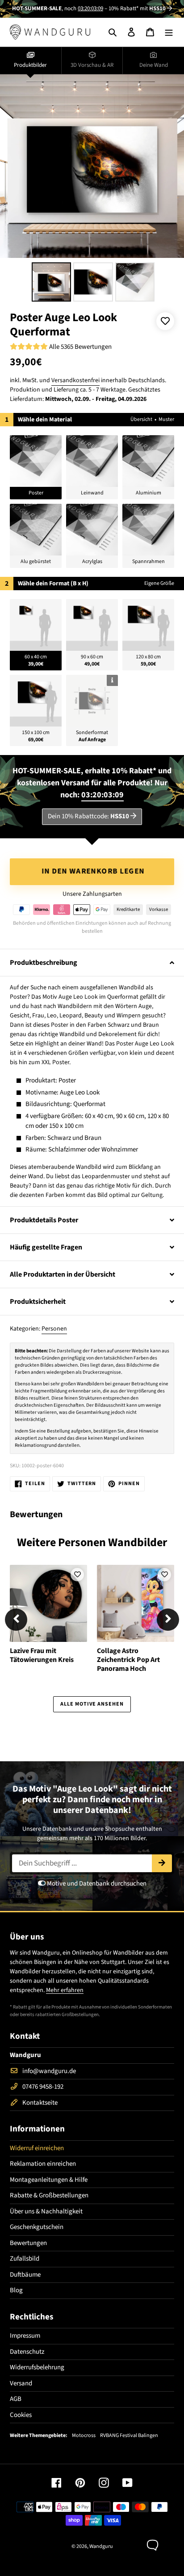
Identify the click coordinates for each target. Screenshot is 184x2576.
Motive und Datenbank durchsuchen (96, 1884)
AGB (16, 2399)
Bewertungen (28, 2243)
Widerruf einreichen (37, 2148)
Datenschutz (27, 2352)
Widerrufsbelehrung (37, 2367)
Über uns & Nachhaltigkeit (46, 2211)
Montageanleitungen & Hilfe (49, 2180)
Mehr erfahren (65, 1990)
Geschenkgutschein (37, 2227)
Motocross (84, 2436)
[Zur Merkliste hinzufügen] (165, 321)
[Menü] (169, 32)
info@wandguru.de (49, 2071)
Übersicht (141, 419)
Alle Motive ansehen (92, 1704)
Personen (54, 1329)
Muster (166, 419)
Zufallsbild (25, 2259)
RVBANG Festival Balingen (129, 2436)
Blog (16, 2290)
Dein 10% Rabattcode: (88, 816)
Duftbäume (25, 2275)
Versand (21, 2383)
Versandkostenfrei (75, 380)
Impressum (25, 2336)
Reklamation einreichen (43, 2164)
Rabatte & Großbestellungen (49, 2195)
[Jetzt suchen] (162, 1863)
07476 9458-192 (43, 2087)
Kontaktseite (40, 2103)
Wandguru (101, 2546)
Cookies (21, 2415)
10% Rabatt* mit (137, 8)
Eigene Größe (159, 583)
